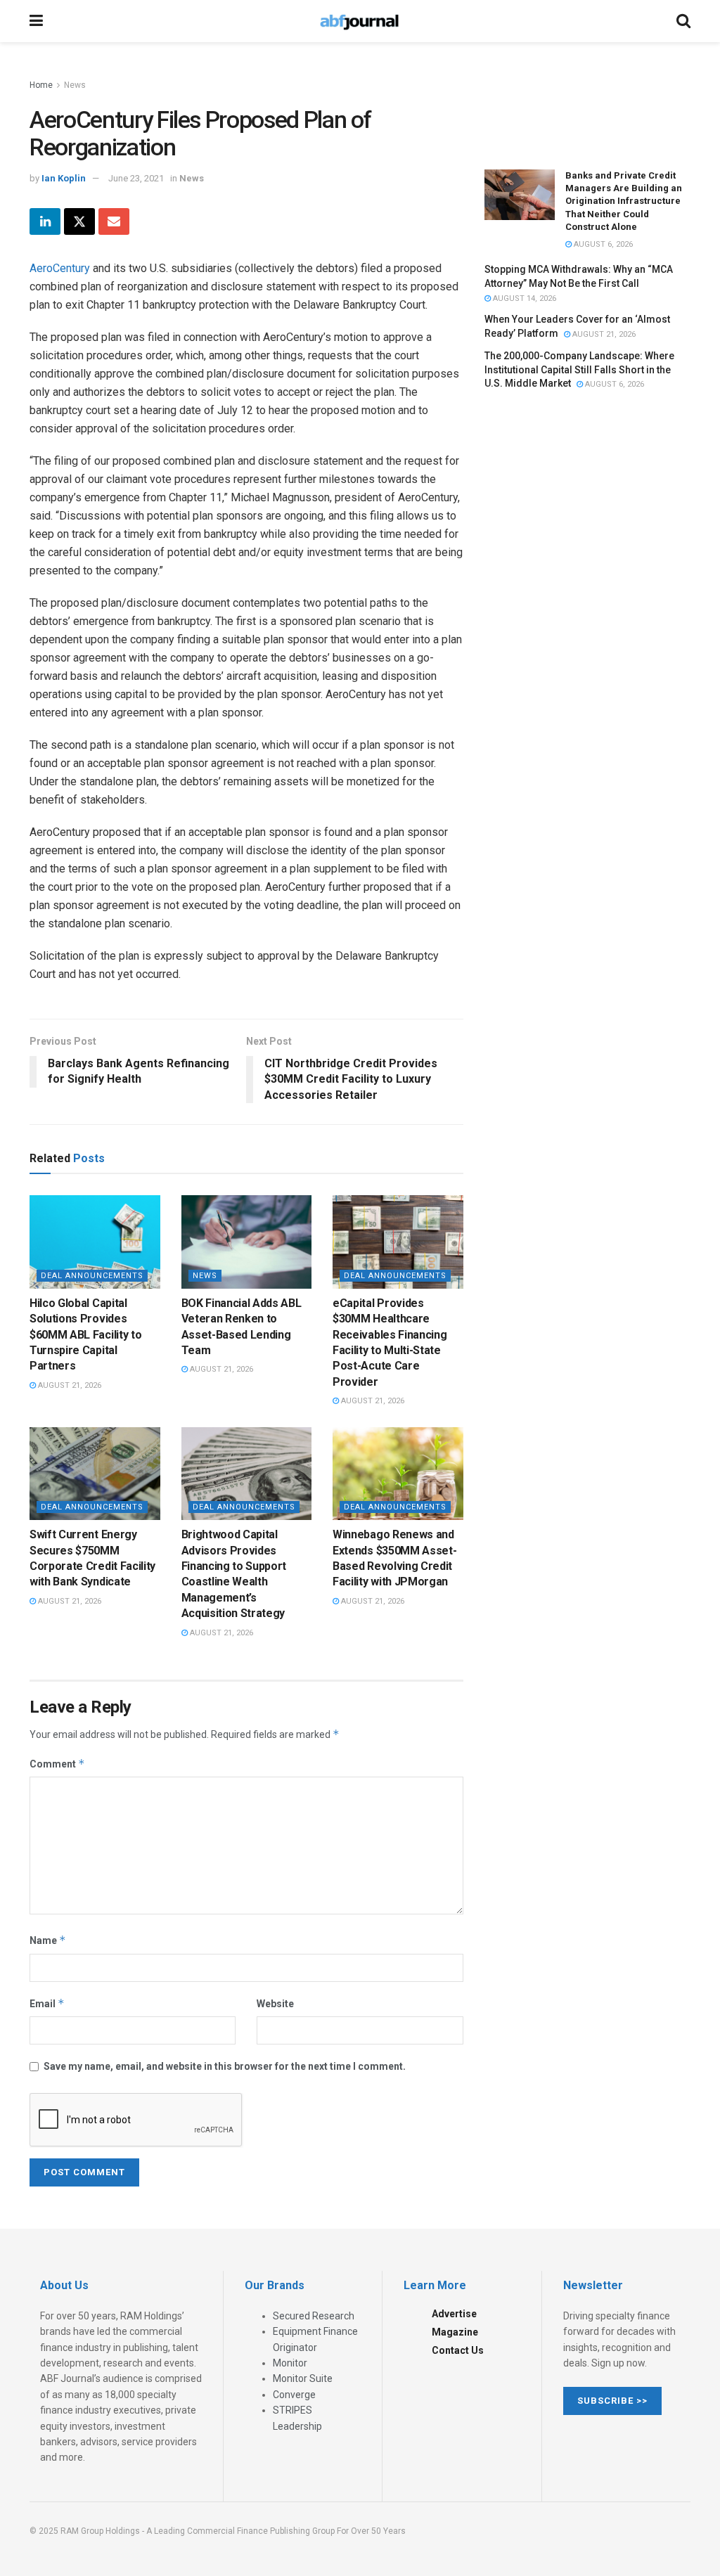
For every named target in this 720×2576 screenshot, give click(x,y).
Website (275, 2004)
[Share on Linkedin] (45, 221)
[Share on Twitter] (79, 221)
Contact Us (458, 2350)
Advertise (454, 2314)
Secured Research (314, 2316)
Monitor (290, 2363)
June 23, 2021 (136, 178)
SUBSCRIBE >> (612, 2401)
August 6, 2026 (602, 244)
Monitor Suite (303, 2378)
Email (47, 2003)
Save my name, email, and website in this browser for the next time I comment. (225, 2066)
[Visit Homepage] (359, 21)
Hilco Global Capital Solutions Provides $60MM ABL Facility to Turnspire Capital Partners (85, 1335)
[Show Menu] (36, 21)
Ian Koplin (64, 178)
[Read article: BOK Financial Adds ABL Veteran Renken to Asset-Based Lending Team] (247, 1242)
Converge (294, 2395)
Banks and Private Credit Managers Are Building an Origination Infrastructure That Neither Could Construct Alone (624, 201)
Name (48, 1940)
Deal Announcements (92, 1276)
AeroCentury (60, 268)
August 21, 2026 (69, 1385)
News (75, 85)
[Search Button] (683, 21)
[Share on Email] (114, 221)
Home (41, 85)
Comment (57, 1764)
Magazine (455, 2332)
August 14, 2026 (523, 298)
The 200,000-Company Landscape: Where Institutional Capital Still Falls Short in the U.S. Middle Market (579, 369)
